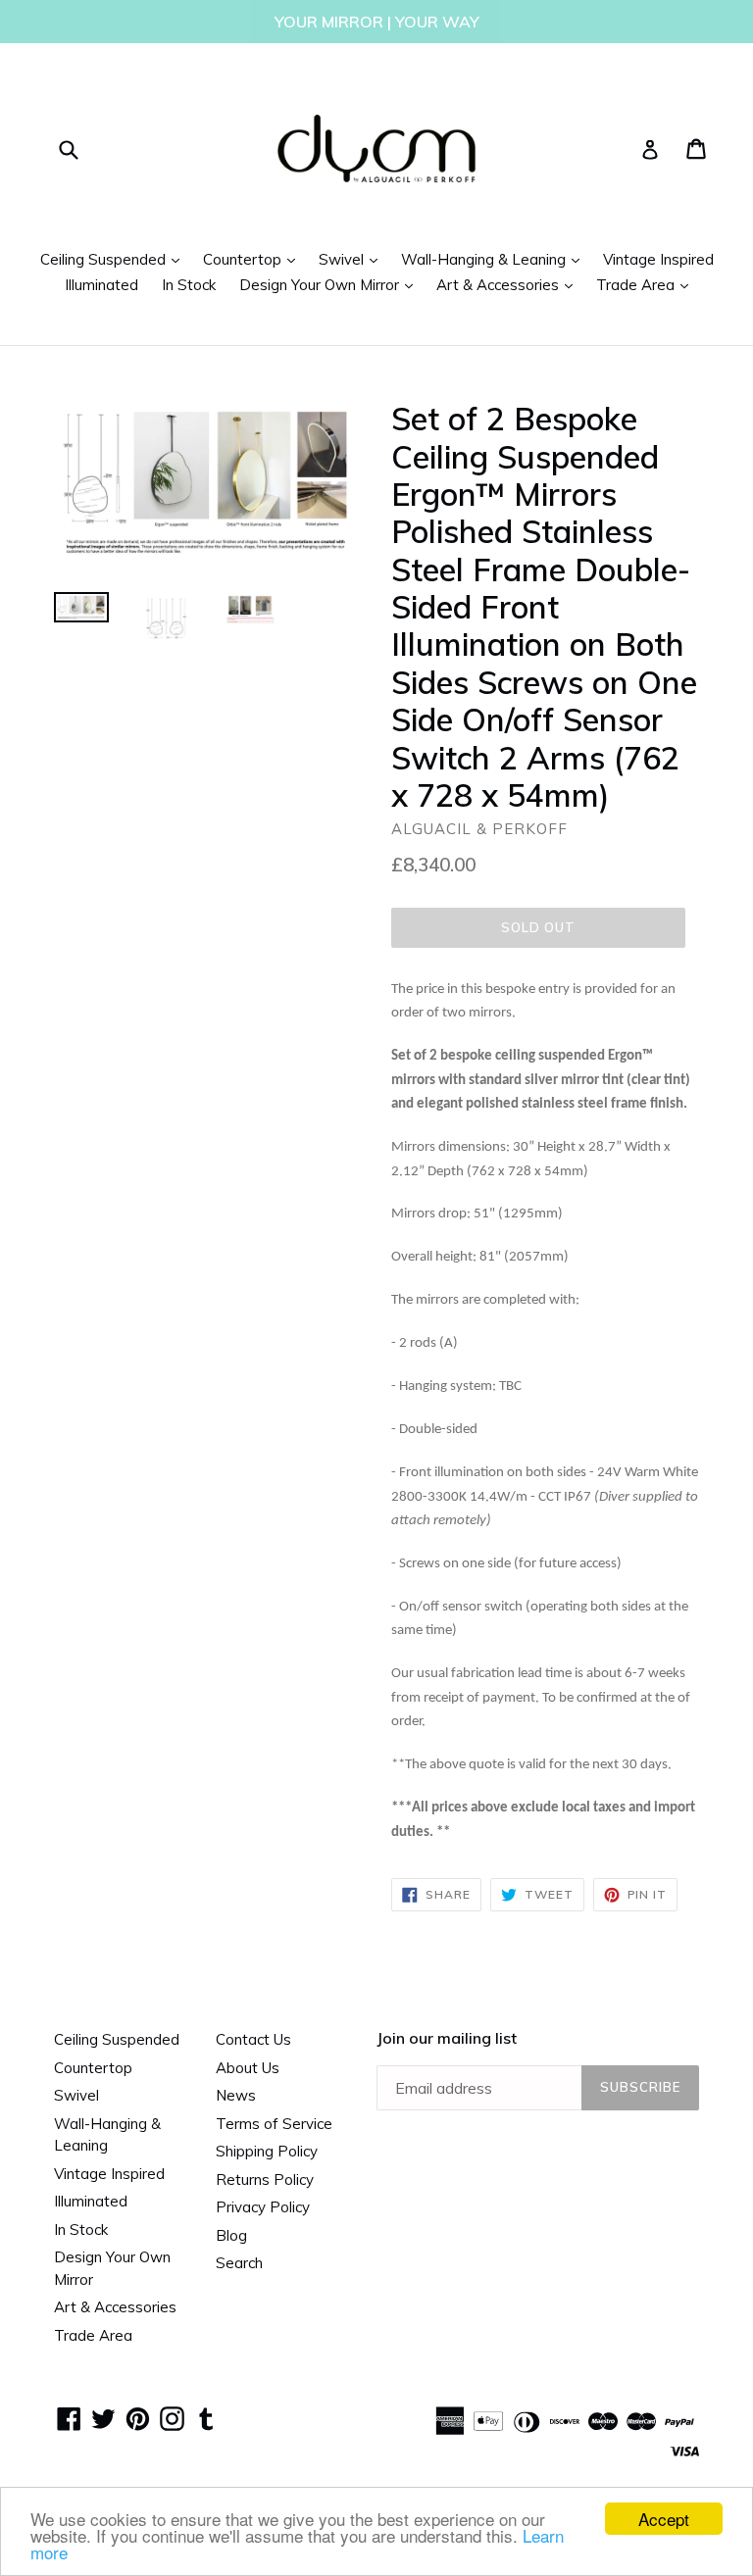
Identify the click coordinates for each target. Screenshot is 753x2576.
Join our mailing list (447, 2038)
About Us (248, 2068)
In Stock (189, 285)
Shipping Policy (267, 2151)
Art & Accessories (509, 284)
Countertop (254, 259)
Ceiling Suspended (115, 259)
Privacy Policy (263, 2207)
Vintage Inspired (658, 259)
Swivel (353, 259)
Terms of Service (274, 2124)
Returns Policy (265, 2180)
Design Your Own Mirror (331, 284)
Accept (664, 2519)
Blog (231, 2235)
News (236, 2095)
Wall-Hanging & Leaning (495, 259)
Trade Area (647, 284)
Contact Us (253, 2039)
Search (239, 2263)
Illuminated (101, 285)
